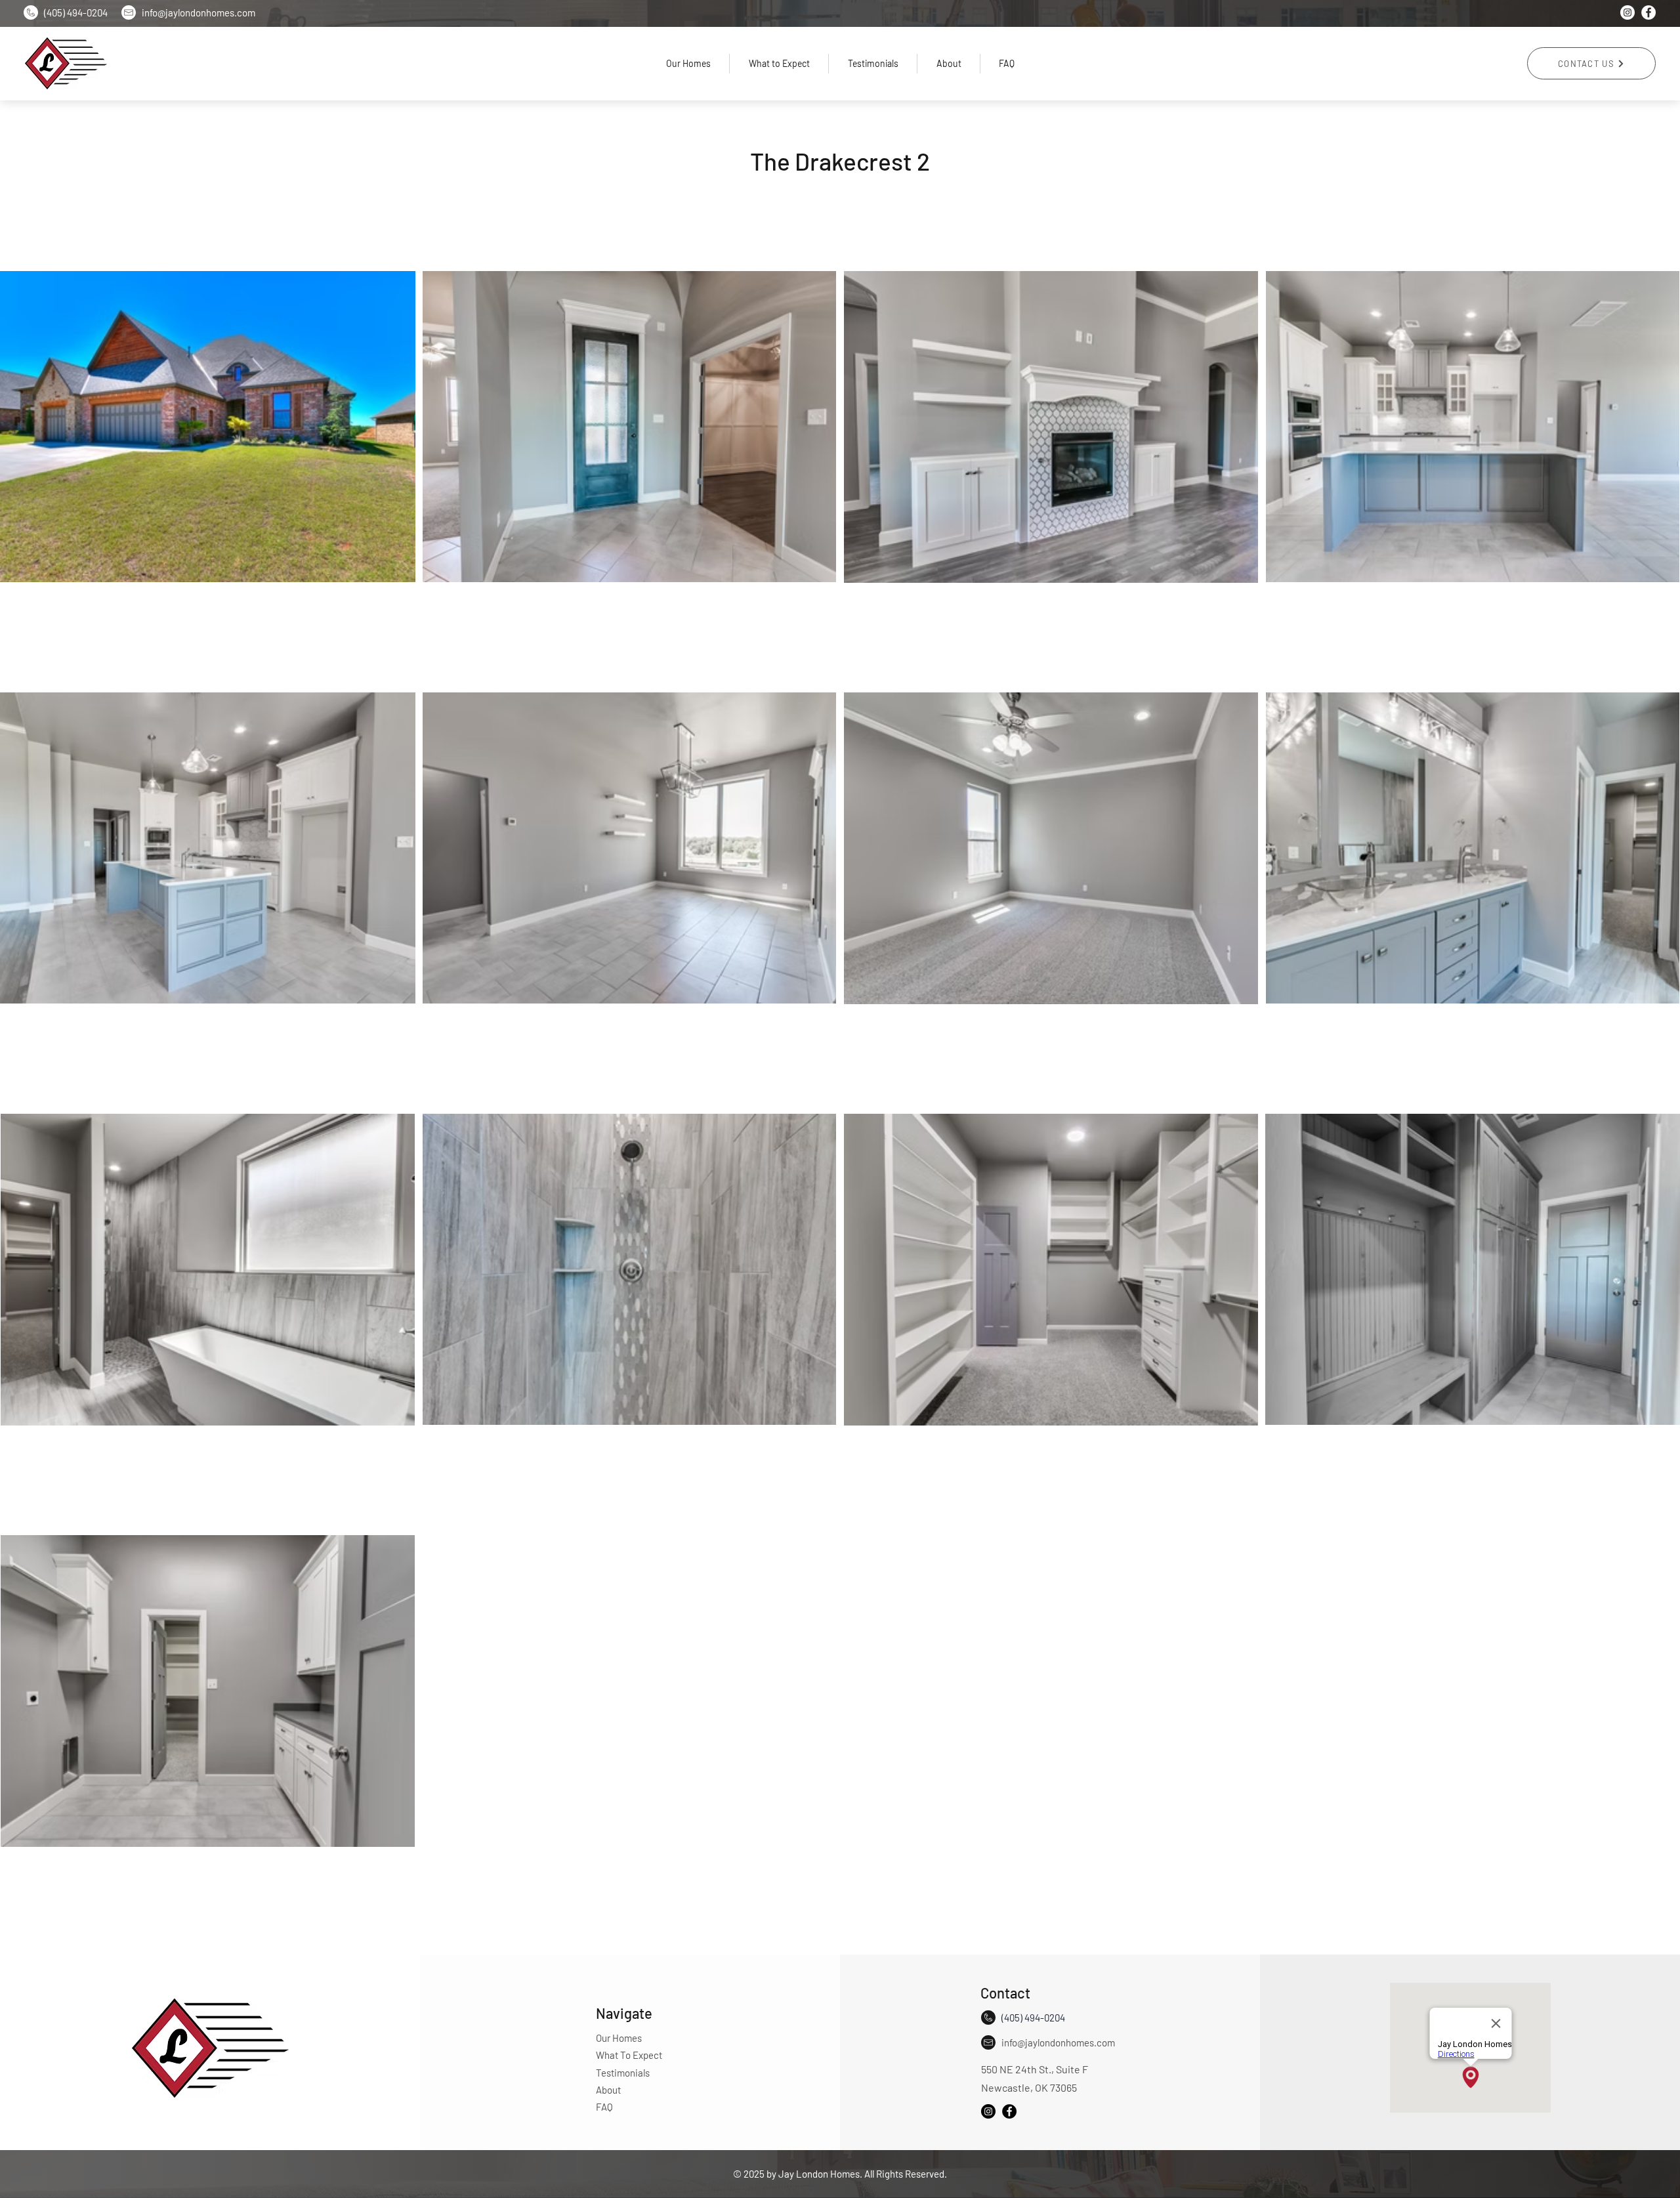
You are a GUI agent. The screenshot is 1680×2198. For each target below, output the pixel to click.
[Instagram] (1627, 12)
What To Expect (629, 2055)
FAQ (604, 2107)
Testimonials (623, 2073)
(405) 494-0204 (76, 12)
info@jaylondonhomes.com (1058, 2042)
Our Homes (619, 2038)
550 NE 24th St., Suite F (1035, 2069)
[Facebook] (1648, 12)
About (608, 2090)
